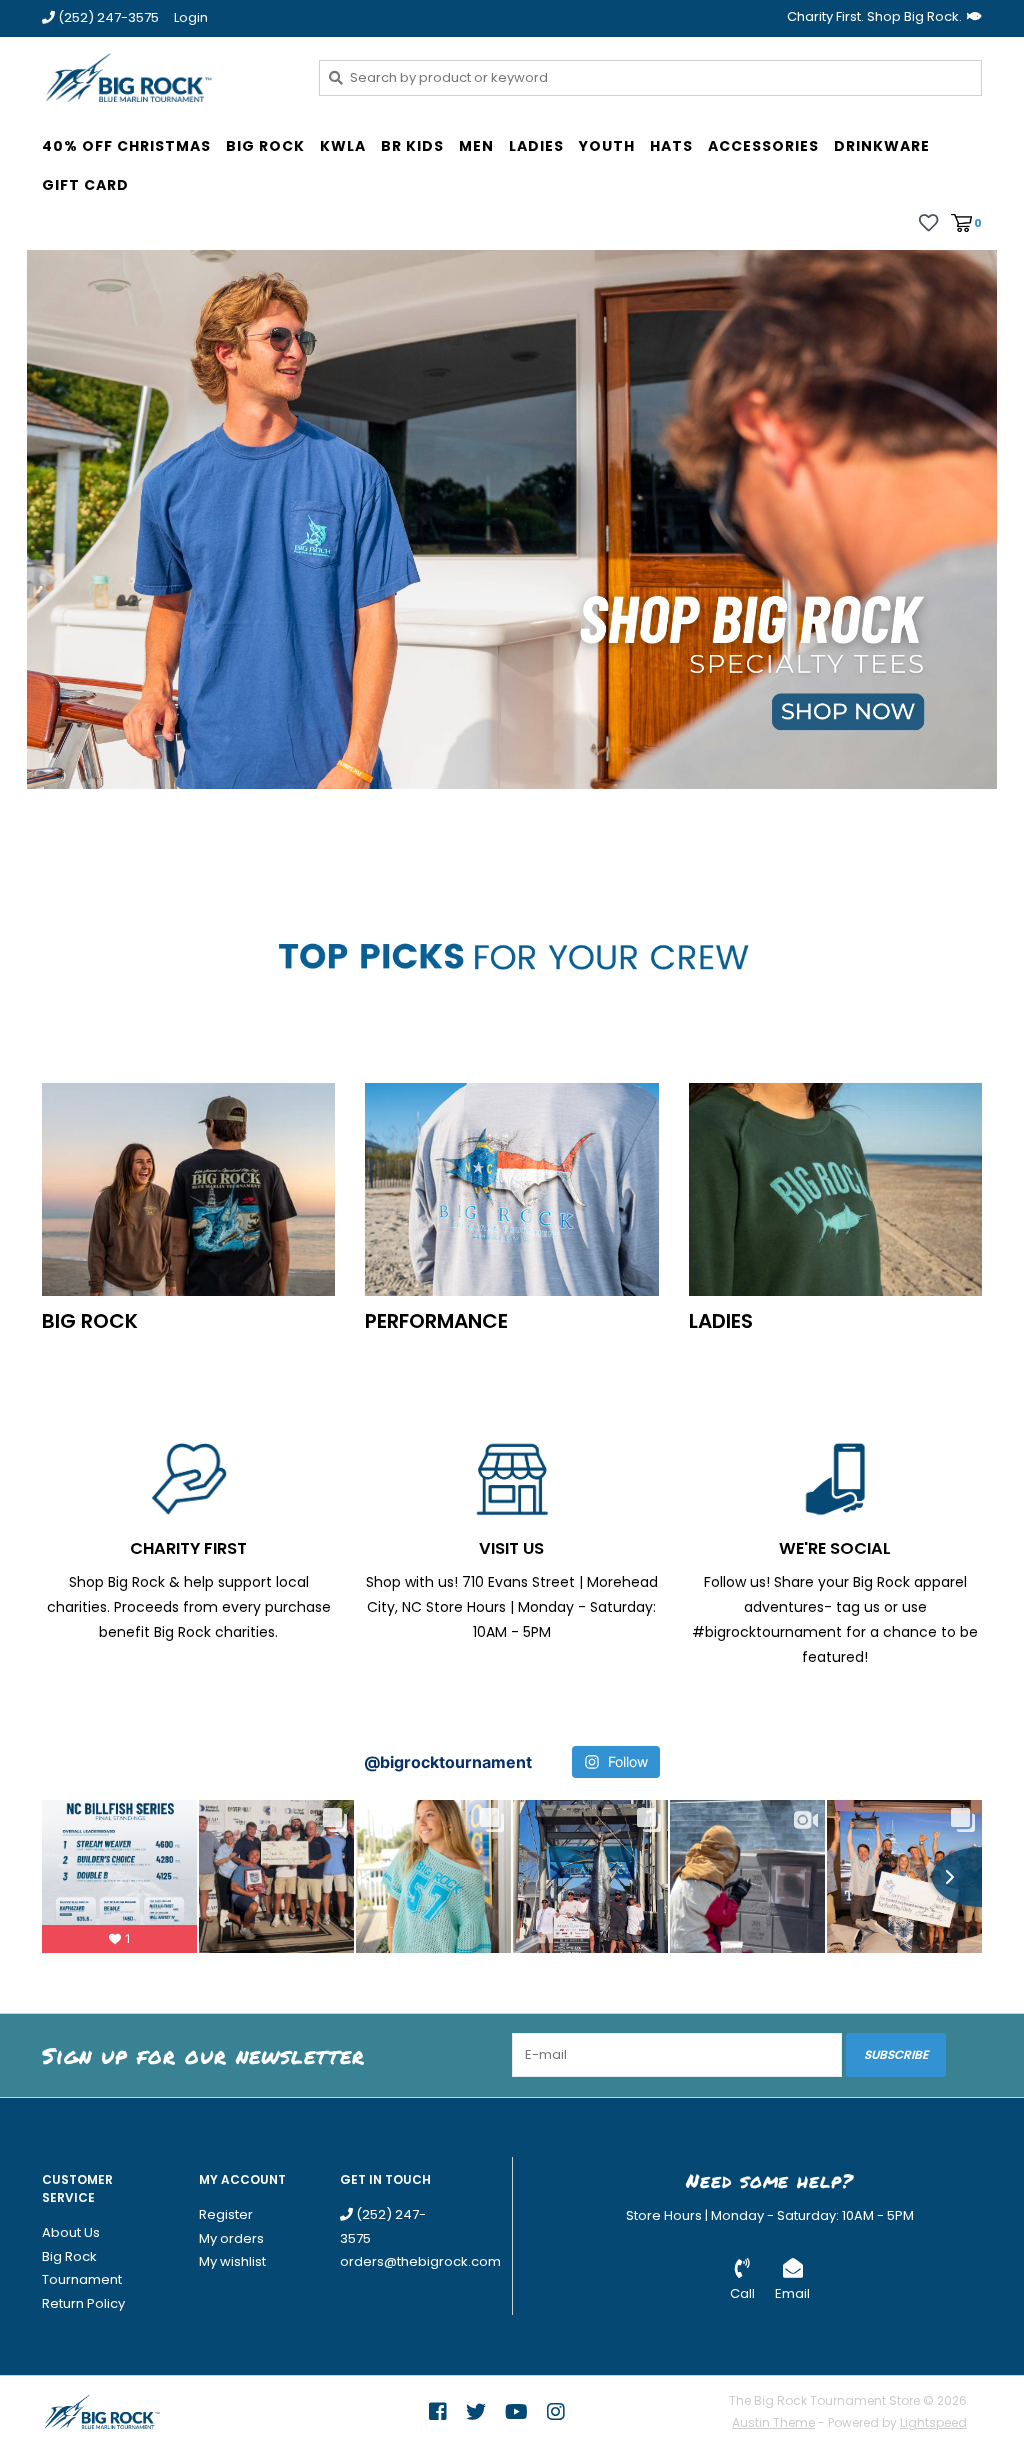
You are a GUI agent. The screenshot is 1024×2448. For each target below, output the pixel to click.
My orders (231, 2238)
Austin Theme (773, 2422)
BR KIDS (412, 146)
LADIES (536, 146)
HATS (671, 146)
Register (226, 2214)
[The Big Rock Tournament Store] (165, 77)
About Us (71, 2232)
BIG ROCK (265, 146)
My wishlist (232, 2261)
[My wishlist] (928, 222)
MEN (476, 146)
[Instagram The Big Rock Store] (556, 2412)
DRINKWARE (882, 146)
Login (191, 17)
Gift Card (85, 185)
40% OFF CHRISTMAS (126, 146)
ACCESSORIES (763, 146)
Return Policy (83, 2303)
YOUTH (607, 146)
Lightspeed (933, 2422)
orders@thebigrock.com (420, 2261)
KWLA (343, 146)
